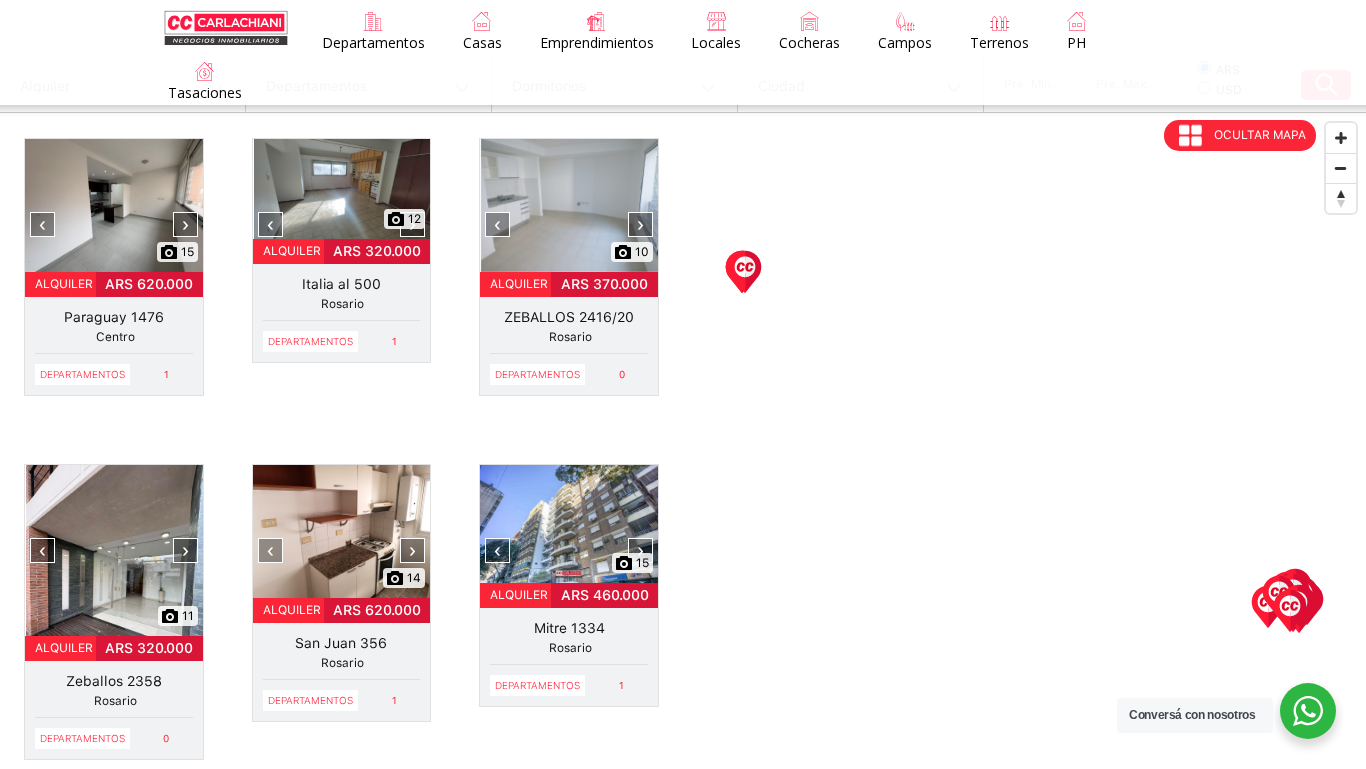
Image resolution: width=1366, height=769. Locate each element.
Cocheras (809, 42)
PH (1076, 42)
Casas (482, 42)
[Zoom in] (1341, 138)
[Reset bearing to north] (1341, 198)
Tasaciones (205, 92)
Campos (905, 42)
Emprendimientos (597, 42)
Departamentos (373, 42)
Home (226, 16)
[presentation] (42, 224)
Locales (716, 42)
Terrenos (999, 42)
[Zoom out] (1341, 168)
